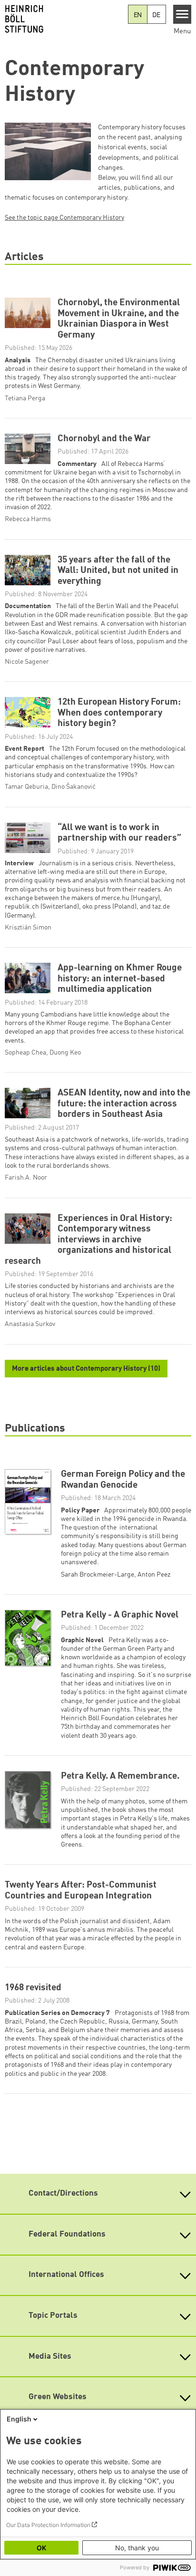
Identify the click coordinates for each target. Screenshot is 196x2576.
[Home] (64, 19)
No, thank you (137, 2548)
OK (41, 2548)
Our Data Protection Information (48, 2525)
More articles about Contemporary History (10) (86, 1369)
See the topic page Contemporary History (64, 218)
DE (156, 15)
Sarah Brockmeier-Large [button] (98, 1575)
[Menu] (182, 14)
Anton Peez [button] (154, 1575)
